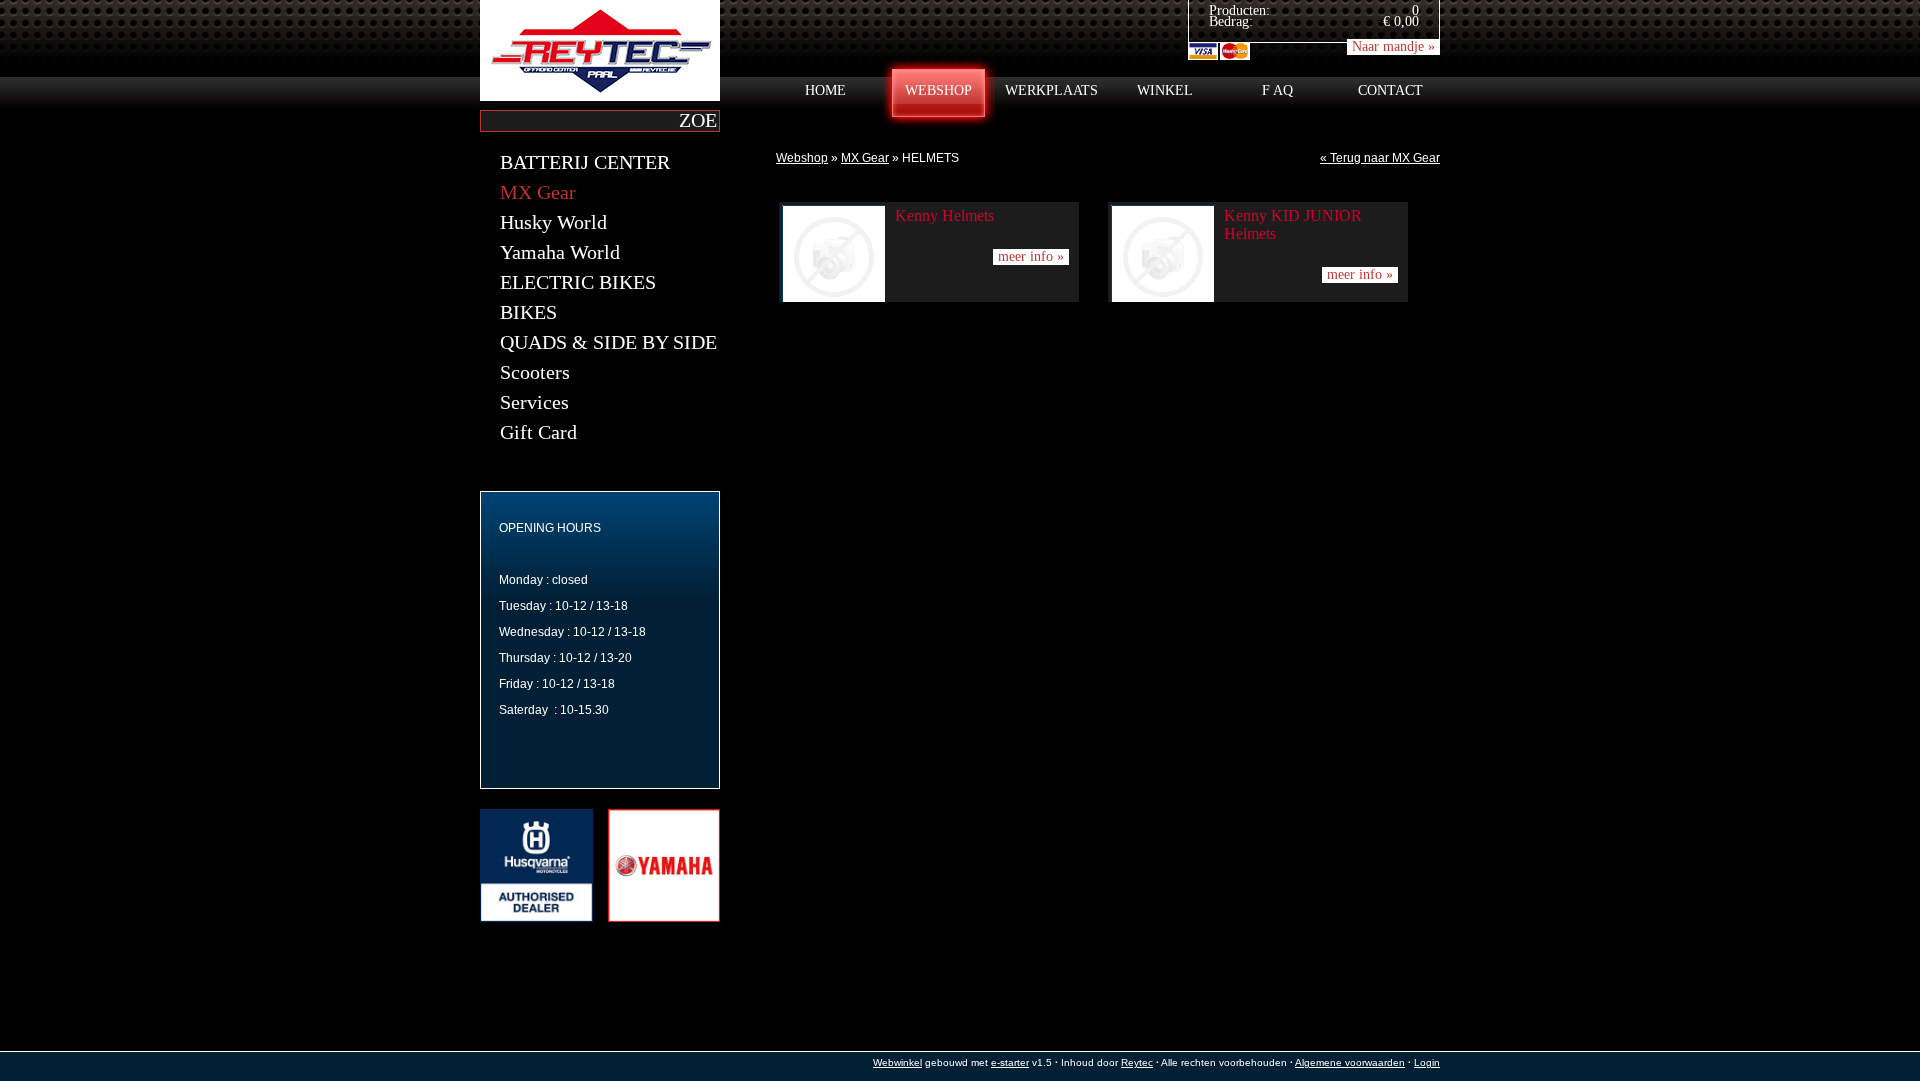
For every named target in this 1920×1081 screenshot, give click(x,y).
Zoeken (698, 119)
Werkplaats (1051, 90)
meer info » (1031, 256)
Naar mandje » (1393, 46)
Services (534, 402)
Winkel (1165, 90)
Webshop (938, 90)
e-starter (1010, 1062)
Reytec (1137, 1062)
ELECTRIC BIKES (578, 282)
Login (1427, 1062)
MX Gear (865, 158)
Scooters (535, 372)
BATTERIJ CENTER (585, 162)
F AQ (1277, 90)
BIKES (528, 312)
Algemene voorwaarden (1350, 1062)
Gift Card (538, 432)
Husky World (553, 222)
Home (825, 90)
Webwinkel (897, 1062)
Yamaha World (560, 252)
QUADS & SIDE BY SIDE (608, 342)
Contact (1390, 90)
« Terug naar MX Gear (1380, 158)
